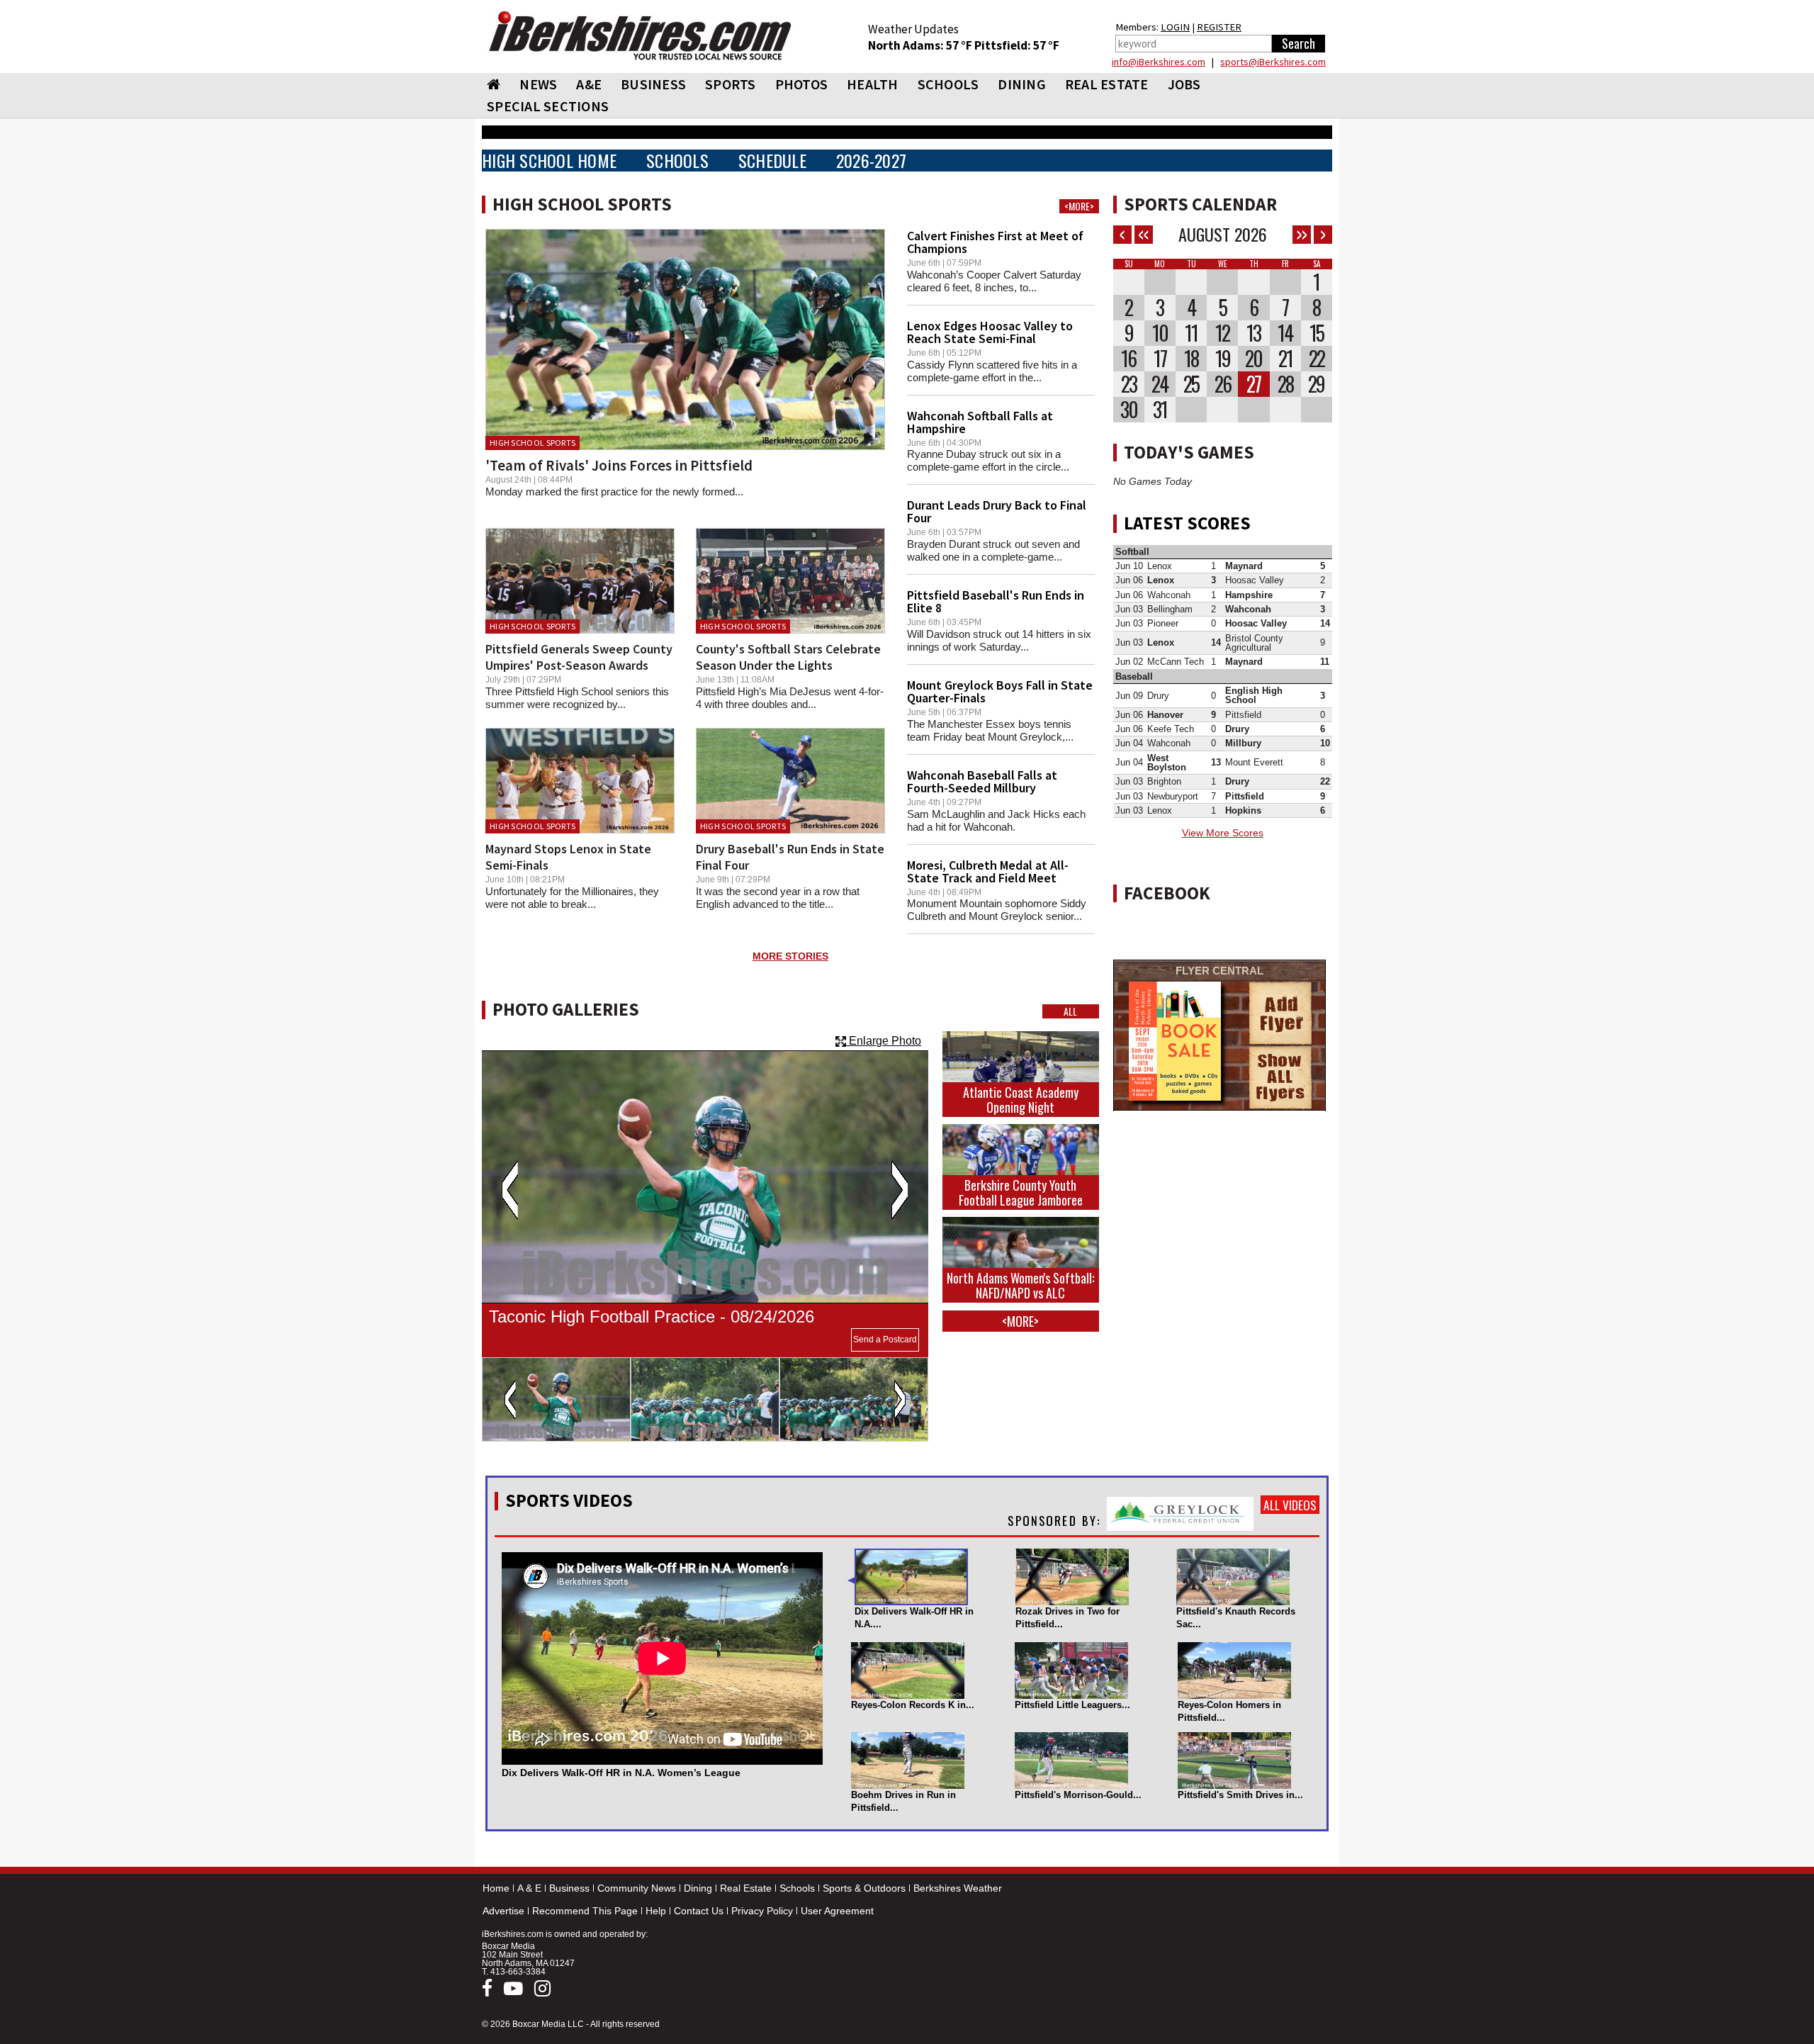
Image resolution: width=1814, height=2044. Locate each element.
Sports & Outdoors (864, 1888)
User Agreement (837, 1911)
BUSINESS (653, 84)
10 (1160, 333)
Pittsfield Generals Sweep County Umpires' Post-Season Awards (579, 657)
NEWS (538, 84)
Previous (510, 1190)
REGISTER (1219, 27)
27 (1254, 384)
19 (1223, 359)
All (1070, 1011)
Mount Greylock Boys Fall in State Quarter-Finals (1000, 691)
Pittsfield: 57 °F (1017, 45)
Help (656, 1911)
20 (1254, 359)
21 (1285, 359)
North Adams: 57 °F (921, 45)
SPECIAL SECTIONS (548, 106)
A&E (589, 84)
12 (1222, 333)
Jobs (1184, 84)
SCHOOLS (948, 84)
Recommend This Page (585, 1911)
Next (900, 1190)
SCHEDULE (772, 161)
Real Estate (746, 1888)
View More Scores (1223, 833)
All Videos (1290, 1505)
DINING (1022, 84)
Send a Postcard (885, 1340)
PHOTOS (802, 84)
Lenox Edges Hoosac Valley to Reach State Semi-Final (990, 332)
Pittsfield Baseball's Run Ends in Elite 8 (996, 601)
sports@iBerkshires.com (1273, 62)
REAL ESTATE (1107, 84)
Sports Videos (569, 1500)
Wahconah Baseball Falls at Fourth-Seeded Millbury (982, 781)
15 (1317, 333)
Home (496, 1888)
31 (1160, 410)
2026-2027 (871, 161)
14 (1285, 333)
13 (1254, 333)
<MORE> (1079, 206)
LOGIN (1175, 27)
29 (1316, 384)
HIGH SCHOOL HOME (549, 161)
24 (1160, 384)
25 (1191, 384)
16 (1128, 359)
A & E (529, 1888)
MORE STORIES (790, 956)
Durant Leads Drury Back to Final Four (997, 511)
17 (1160, 359)
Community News (637, 1888)
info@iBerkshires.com (1159, 62)
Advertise (503, 1911)
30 (1129, 410)
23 (1129, 384)
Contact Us (699, 1911)
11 (1191, 333)
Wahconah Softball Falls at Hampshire (980, 422)
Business (569, 1888)
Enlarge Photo (884, 1041)
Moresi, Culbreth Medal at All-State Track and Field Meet (988, 871)
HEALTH (873, 84)
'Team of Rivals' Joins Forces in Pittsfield (619, 465)
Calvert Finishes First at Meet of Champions (995, 242)
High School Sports (533, 443)
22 (1317, 359)
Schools (797, 1888)
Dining (698, 1888)
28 (1285, 384)
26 (1223, 384)
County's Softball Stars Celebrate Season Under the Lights (788, 657)
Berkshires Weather (958, 1888)
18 (1191, 359)
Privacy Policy (762, 1911)
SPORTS (731, 84)
